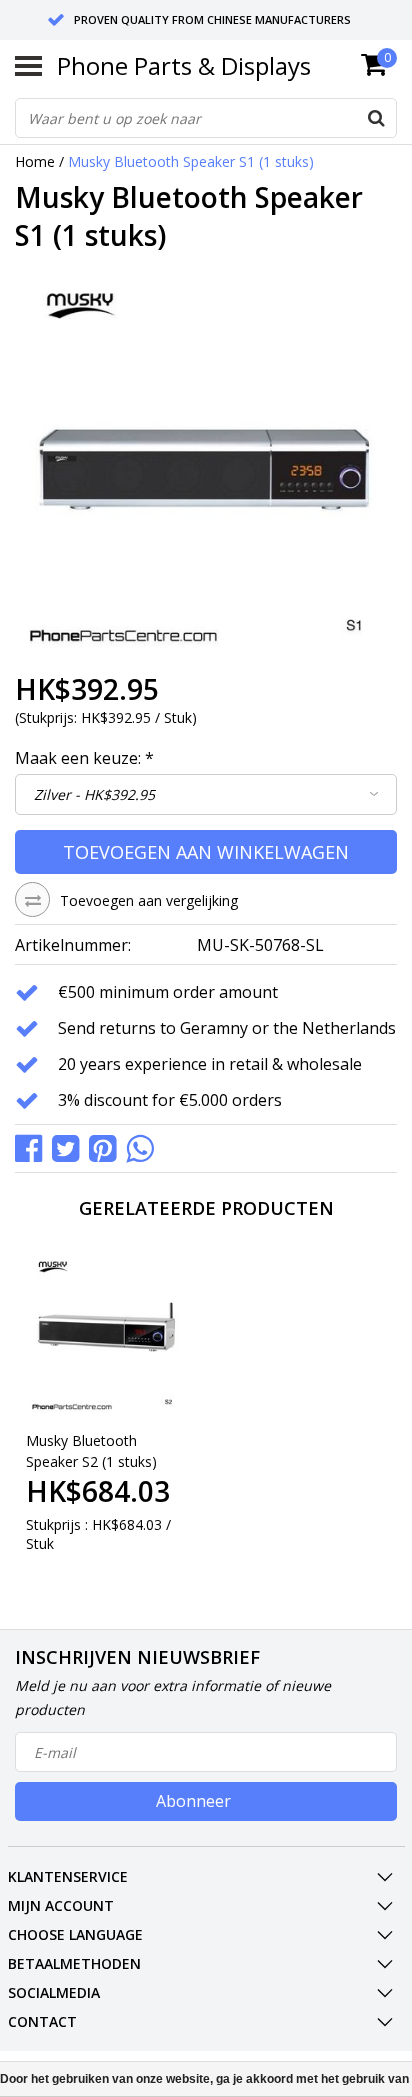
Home (35, 161)
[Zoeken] (376, 118)
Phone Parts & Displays (184, 65)
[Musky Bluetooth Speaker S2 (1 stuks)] (107, 1334)
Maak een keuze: (84, 758)
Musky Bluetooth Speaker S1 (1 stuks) (191, 161)
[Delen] (33, 1146)
